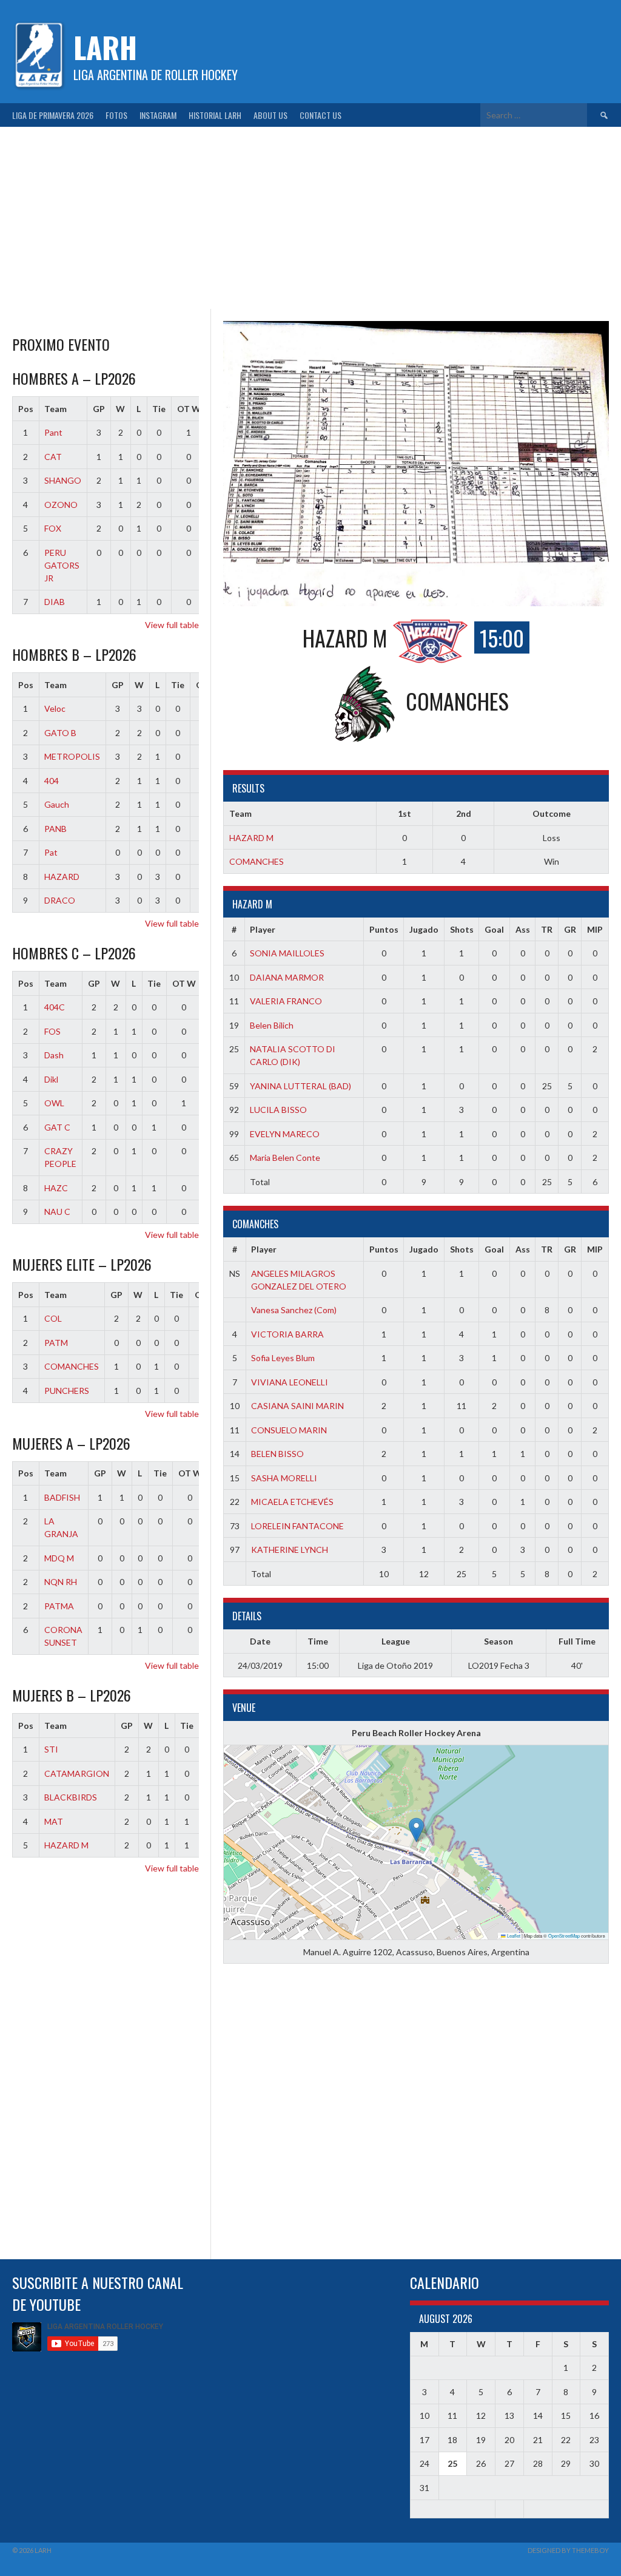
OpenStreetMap (564, 1935)
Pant (53, 432)
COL (53, 1318)
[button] (416, 1830)
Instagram (158, 115)
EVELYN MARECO (285, 1134)
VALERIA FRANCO (286, 1001)
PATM (56, 1343)
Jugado (424, 929)
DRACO (60, 900)
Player (263, 929)
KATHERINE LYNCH (290, 1550)
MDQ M (59, 1558)
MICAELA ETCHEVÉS (292, 1502)
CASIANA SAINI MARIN (297, 1406)
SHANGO (63, 480)
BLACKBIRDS (71, 1797)
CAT (53, 457)
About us (270, 115)
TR (547, 929)
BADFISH (62, 1497)
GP (99, 409)
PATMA (59, 1606)
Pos (26, 409)
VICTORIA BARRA (287, 1334)
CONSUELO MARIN (289, 1430)
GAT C (57, 1127)
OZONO (61, 505)
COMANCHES (257, 861)
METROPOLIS (72, 756)
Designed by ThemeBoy (568, 2550)
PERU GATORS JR (62, 565)
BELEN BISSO (277, 1454)
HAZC (56, 1188)
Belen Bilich (272, 1025)
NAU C (57, 1212)
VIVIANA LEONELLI (290, 1382)
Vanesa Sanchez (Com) (294, 1310)
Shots (462, 929)
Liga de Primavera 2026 (53, 115)
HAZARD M (251, 838)
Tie (159, 409)
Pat (51, 852)
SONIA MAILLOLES (287, 953)
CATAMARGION (77, 1773)
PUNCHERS (67, 1391)
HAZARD (62, 877)
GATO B (60, 733)
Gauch (57, 804)
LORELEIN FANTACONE (297, 1526)
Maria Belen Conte (285, 1158)
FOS (52, 1031)
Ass (523, 929)
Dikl (51, 1079)
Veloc (55, 708)
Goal (494, 929)
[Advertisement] (310, 218)
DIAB (55, 602)
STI (51, 1749)
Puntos (384, 929)
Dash (54, 1055)
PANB (55, 829)
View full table (172, 625)
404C (55, 1007)
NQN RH (61, 1582)
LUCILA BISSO (278, 1110)
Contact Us (321, 115)
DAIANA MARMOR (287, 977)
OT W (189, 409)
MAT (54, 1821)
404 (52, 781)
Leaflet (513, 1935)
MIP (595, 929)
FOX (53, 528)
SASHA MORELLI (284, 1478)
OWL (54, 1103)
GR (570, 929)
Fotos (116, 115)
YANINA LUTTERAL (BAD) (300, 1086)
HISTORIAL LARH (215, 115)
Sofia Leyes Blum (283, 1358)
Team (55, 409)
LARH (105, 47)
